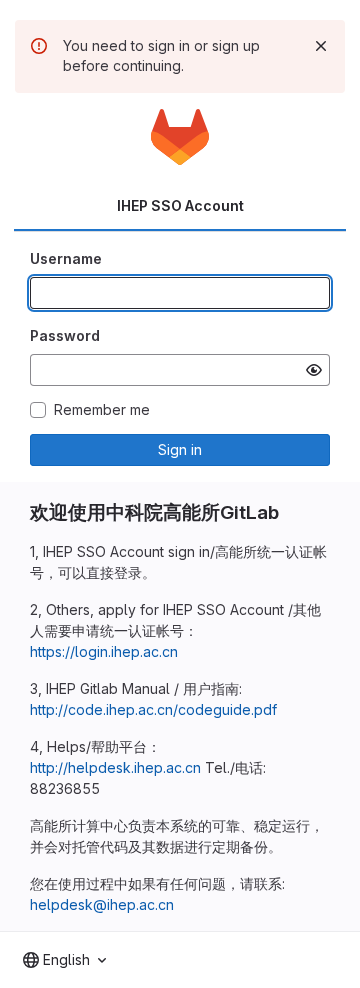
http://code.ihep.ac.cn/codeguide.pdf (153, 709)
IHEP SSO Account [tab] (180, 205)
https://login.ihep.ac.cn (104, 651)
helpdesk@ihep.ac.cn (102, 904)
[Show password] (314, 370)
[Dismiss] (321, 46)
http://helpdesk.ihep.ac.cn (115, 767)
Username (66, 258)
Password (65, 335)
